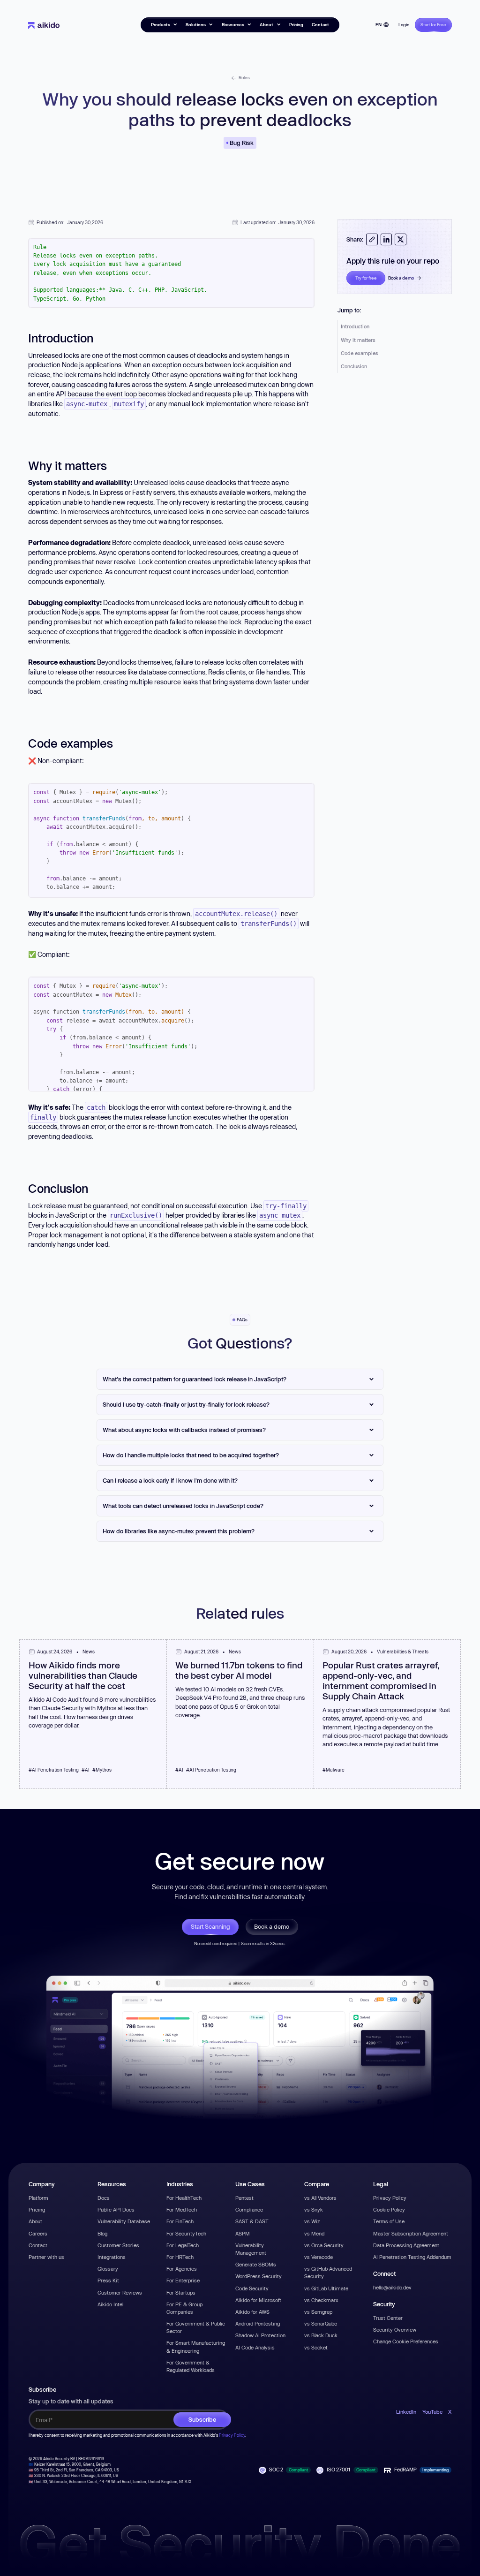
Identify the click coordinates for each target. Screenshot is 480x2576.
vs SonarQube (321, 2323)
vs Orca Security (324, 2245)
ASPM (243, 2233)
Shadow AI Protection (260, 2335)
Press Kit (108, 2280)
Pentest (244, 2198)
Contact (320, 25)
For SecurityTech (186, 2233)
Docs (104, 2198)
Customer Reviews (120, 2292)
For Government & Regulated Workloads (191, 2366)
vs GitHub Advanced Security (328, 2272)
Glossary (108, 2269)
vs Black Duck (321, 2335)
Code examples (360, 353)
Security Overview (395, 2330)
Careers (38, 2233)
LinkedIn (406, 2412)
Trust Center (388, 2318)
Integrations (112, 2257)
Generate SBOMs (256, 2264)
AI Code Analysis (255, 2347)
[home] (44, 25)
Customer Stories (118, 2245)
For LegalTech (183, 2245)
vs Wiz (312, 2221)
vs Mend (314, 2233)
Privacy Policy (390, 2198)
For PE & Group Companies (184, 2308)
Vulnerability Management (251, 2249)
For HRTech (180, 2257)
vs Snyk (314, 2209)
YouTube (432, 2412)
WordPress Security (259, 2276)
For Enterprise (183, 2280)
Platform (38, 2198)
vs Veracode (319, 2257)
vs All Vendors (320, 2198)
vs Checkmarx (321, 2300)
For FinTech (180, 2221)
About (35, 2221)
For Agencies (182, 2269)
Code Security (252, 2288)
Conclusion (354, 366)
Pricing (296, 25)
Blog (102, 2233)
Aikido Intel (110, 2304)
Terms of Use (389, 2221)
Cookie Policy (389, 2209)
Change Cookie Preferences (406, 2341)
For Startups (181, 2292)
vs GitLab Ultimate (326, 2288)
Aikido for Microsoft (258, 2300)
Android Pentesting (258, 2323)
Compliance (249, 2209)
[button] (164, 25)
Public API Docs (116, 2209)
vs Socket (316, 2347)
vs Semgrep (318, 2312)
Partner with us (46, 2257)
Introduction (355, 326)
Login (404, 25)
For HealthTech (184, 2198)
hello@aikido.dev (392, 2287)
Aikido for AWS (252, 2312)
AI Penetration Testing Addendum (412, 2257)
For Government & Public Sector (196, 2327)
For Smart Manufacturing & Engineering (196, 2346)
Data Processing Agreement (406, 2245)
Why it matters (358, 340)
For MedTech (182, 2209)
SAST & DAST (252, 2221)
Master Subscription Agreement (411, 2233)
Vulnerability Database (124, 2221)
